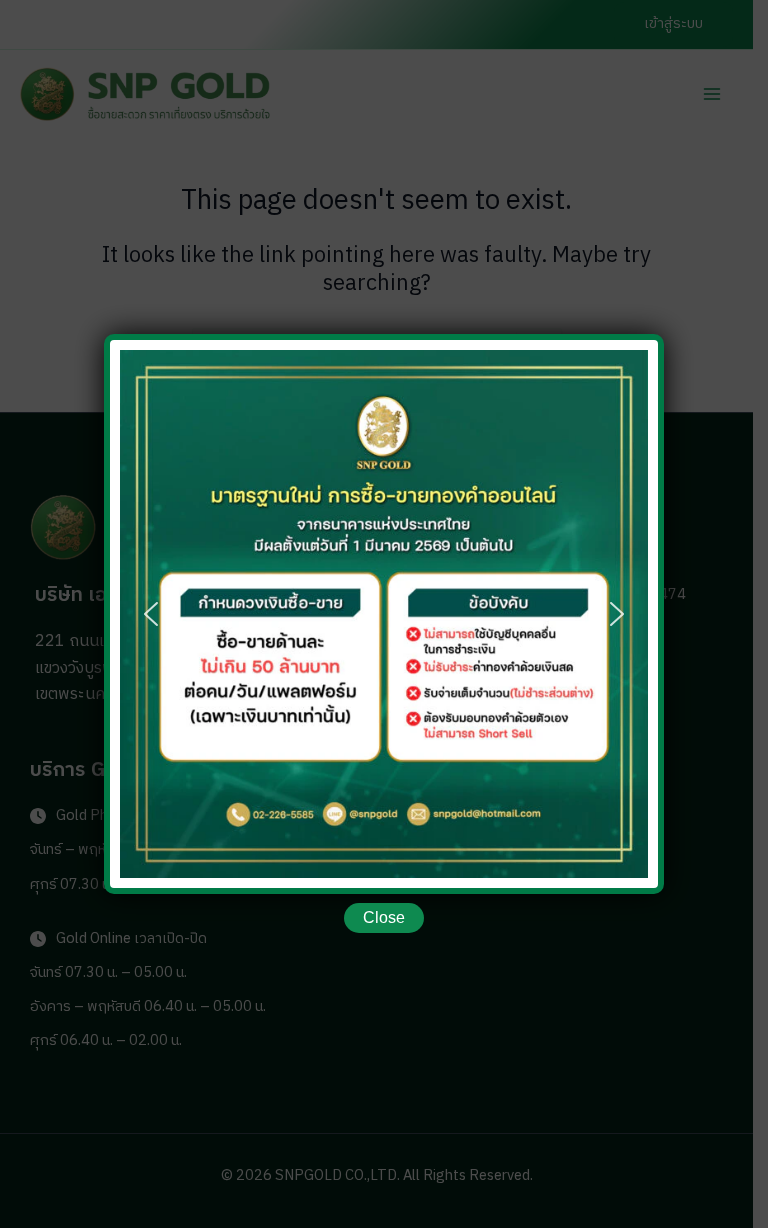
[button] (151, 614)
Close (384, 917)
